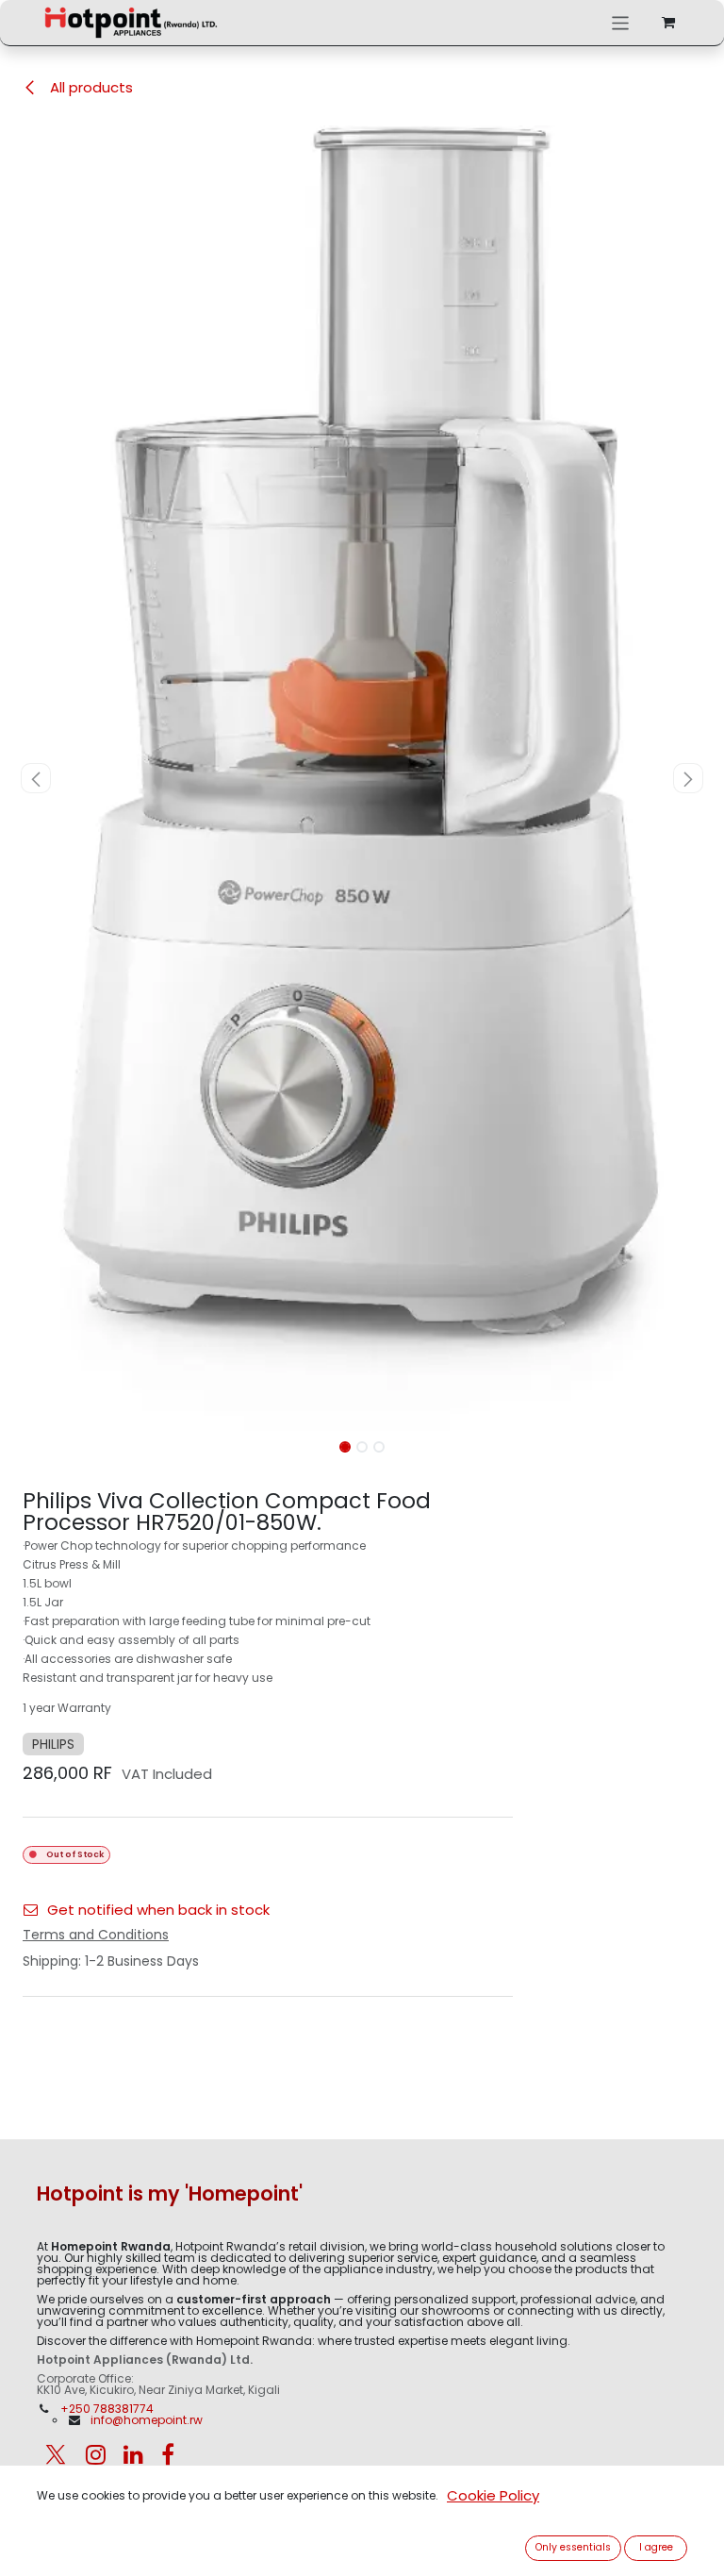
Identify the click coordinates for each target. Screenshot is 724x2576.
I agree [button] (656, 2547)
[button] (36, 778)
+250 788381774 (108, 2409)
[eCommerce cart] (668, 23)
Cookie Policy (493, 2495)
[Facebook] (168, 2454)
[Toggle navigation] (621, 22)
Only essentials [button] (573, 2547)
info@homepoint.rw (147, 2420)
